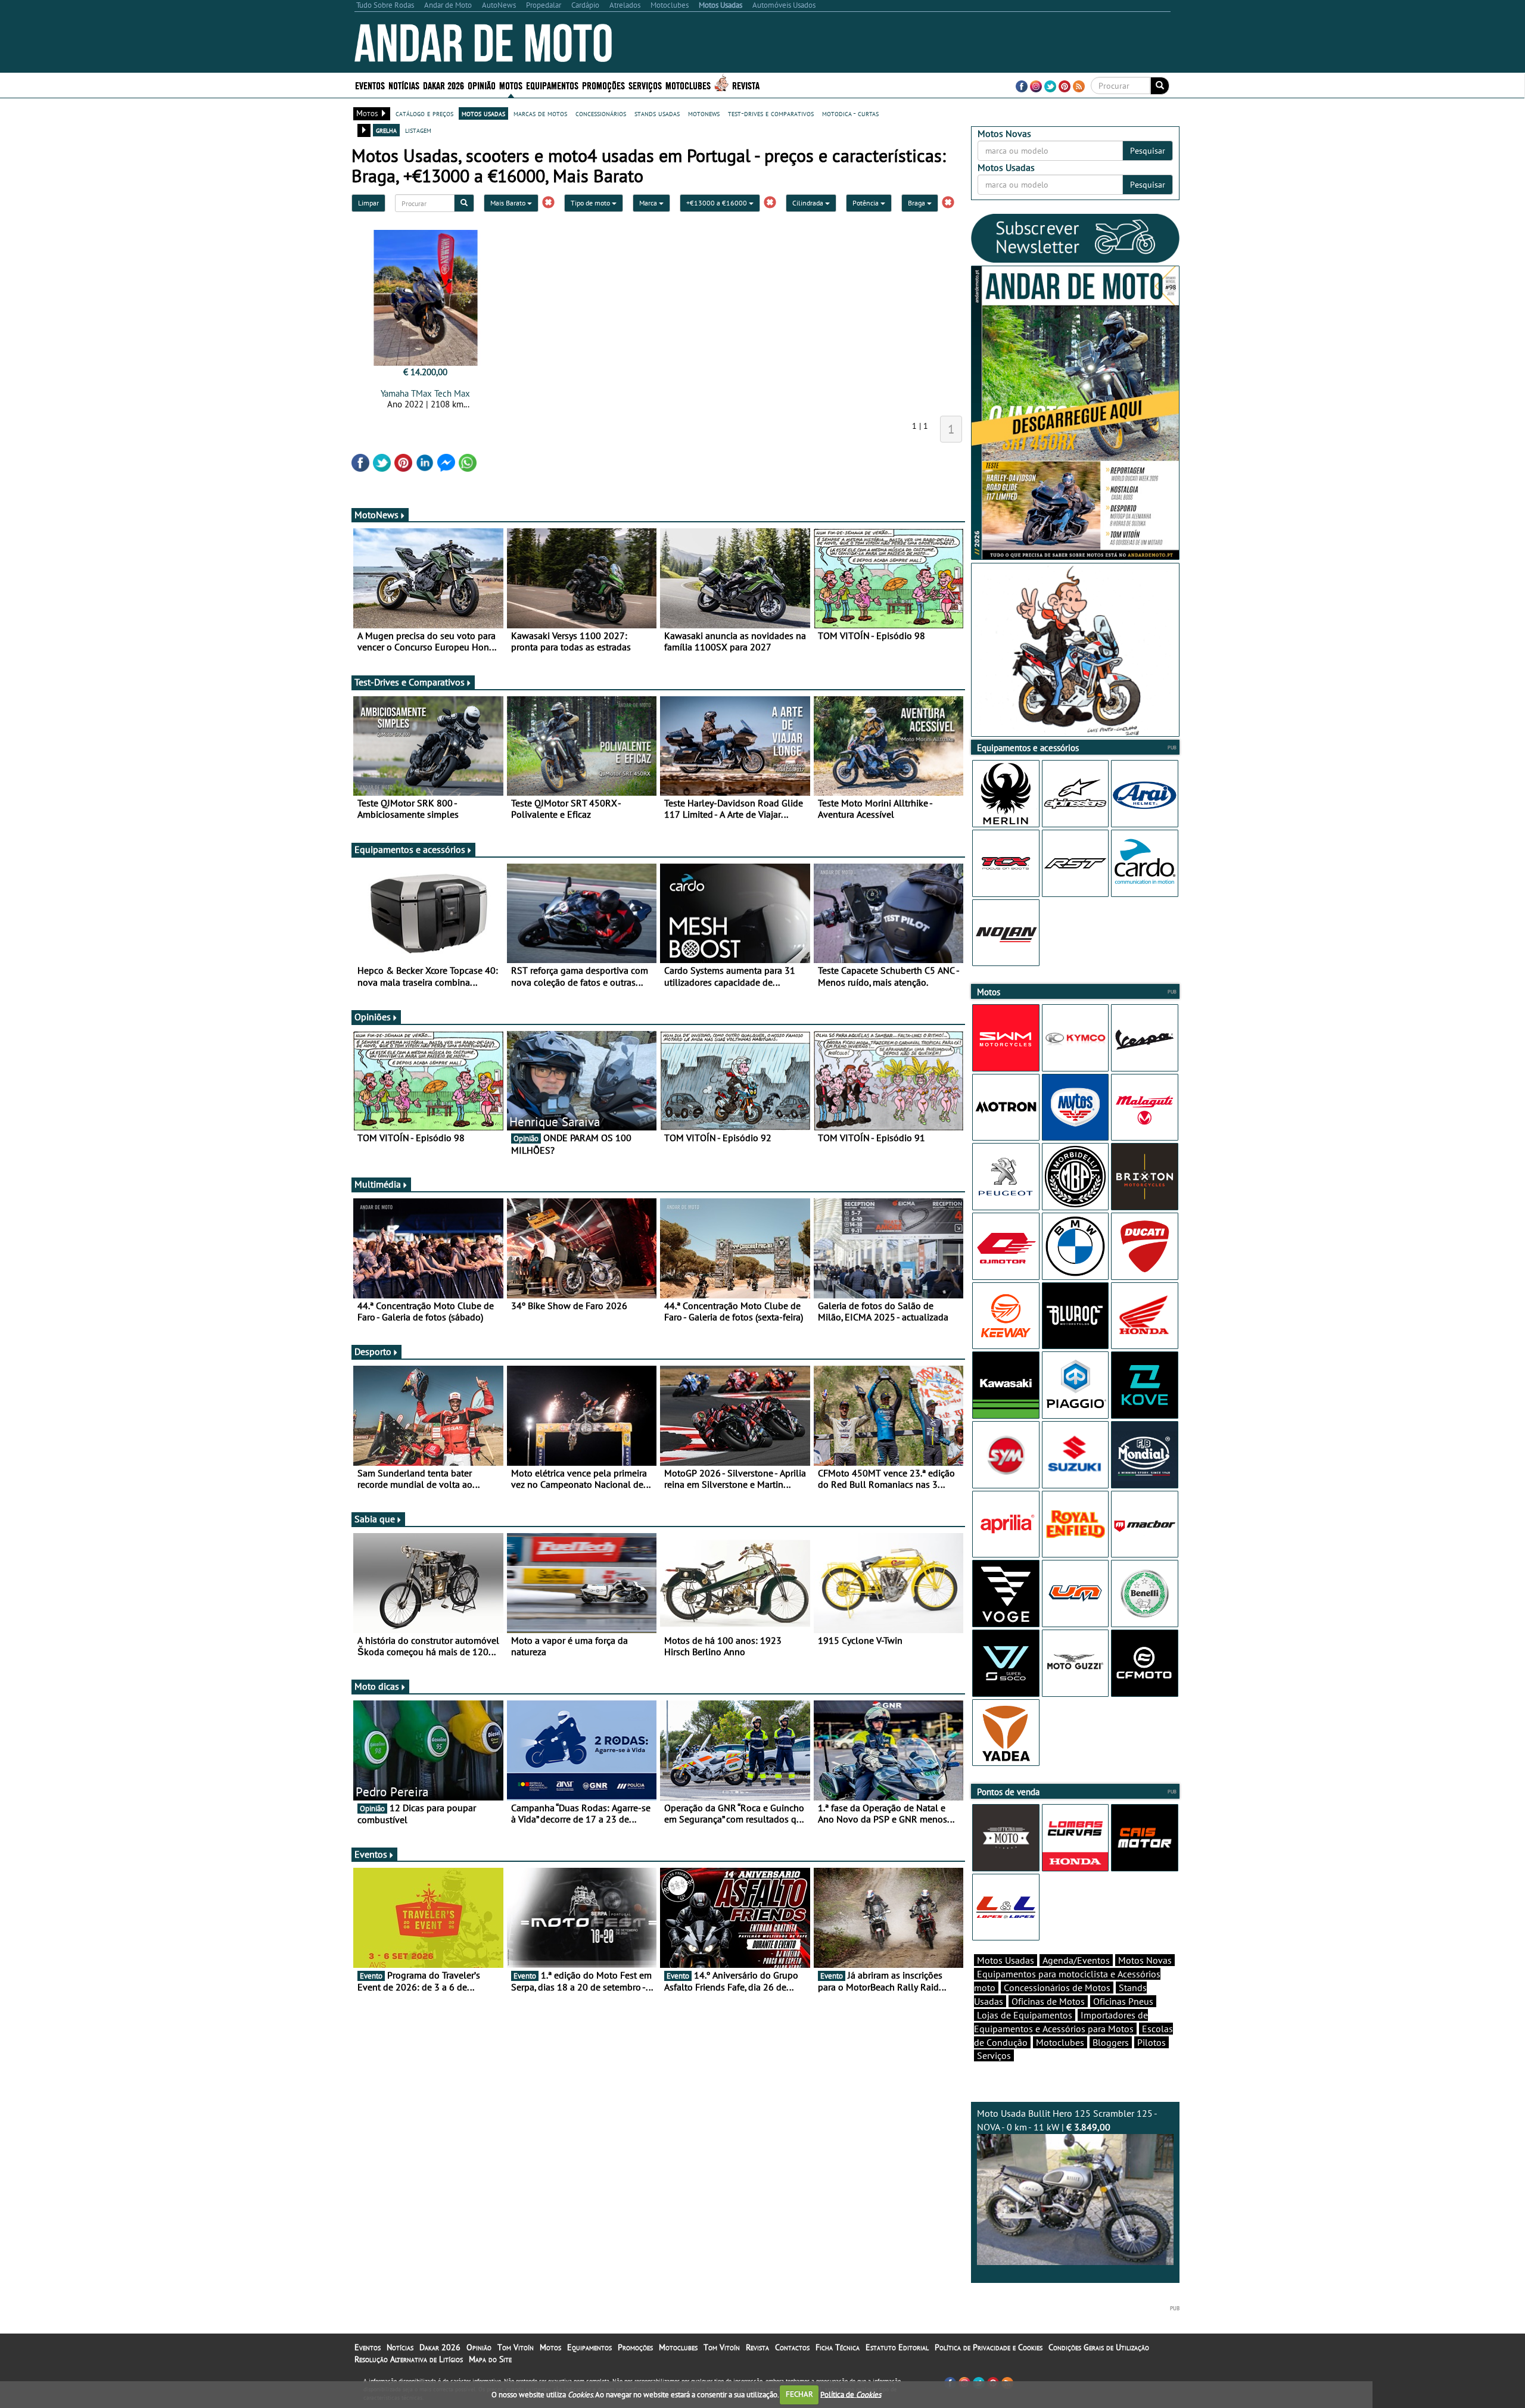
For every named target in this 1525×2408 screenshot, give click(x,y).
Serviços (994, 2055)
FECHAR (799, 2394)
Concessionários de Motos (1057, 1988)
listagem (418, 130)
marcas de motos (540, 113)
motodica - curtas (850, 113)
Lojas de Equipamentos (1025, 2015)
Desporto (373, 1351)
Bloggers (1111, 2042)
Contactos (792, 2347)
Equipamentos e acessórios (410, 849)
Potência (866, 203)
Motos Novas (1145, 1960)
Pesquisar (1148, 151)
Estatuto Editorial (897, 2347)
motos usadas (483, 113)
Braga (917, 203)
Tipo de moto (591, 203)
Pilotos (1151, 2042)
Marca (649, 203)
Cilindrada (809, 203)
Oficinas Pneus (1123, 2001)
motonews (704, 113)
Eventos (370, 85)
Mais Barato (509, 203)
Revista (746, 85)
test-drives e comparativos (771, 113)
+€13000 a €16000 (718, 203)
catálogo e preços (424, 113)
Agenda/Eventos (1076, 1960)
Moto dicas (377, 1686)
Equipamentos (589, 2347)
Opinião (482, 85)
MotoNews (376, 515)
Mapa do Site (490, 2359)
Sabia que (375, 1519)
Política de (851, 2394)
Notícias (400, 2347)
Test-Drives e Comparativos (410, 682)
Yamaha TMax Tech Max (425, 393)
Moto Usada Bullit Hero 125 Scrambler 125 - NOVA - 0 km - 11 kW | (1067, 2120)
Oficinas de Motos (1048, 2001)
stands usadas (657, 113)
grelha (386, 130)
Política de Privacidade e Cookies (989, 2347)
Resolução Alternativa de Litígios (409, 2359)
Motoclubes (688, 85)
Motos (550, 2347)
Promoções (603, 85)
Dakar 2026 (444, 85)
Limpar (368, 203)
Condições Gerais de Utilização (1099, 2347)
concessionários (601, 113)
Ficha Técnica (838, 2347)
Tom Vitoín (516, 2347)
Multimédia (378, 1184)
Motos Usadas (1006, 1960)
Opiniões (373, 1017)
